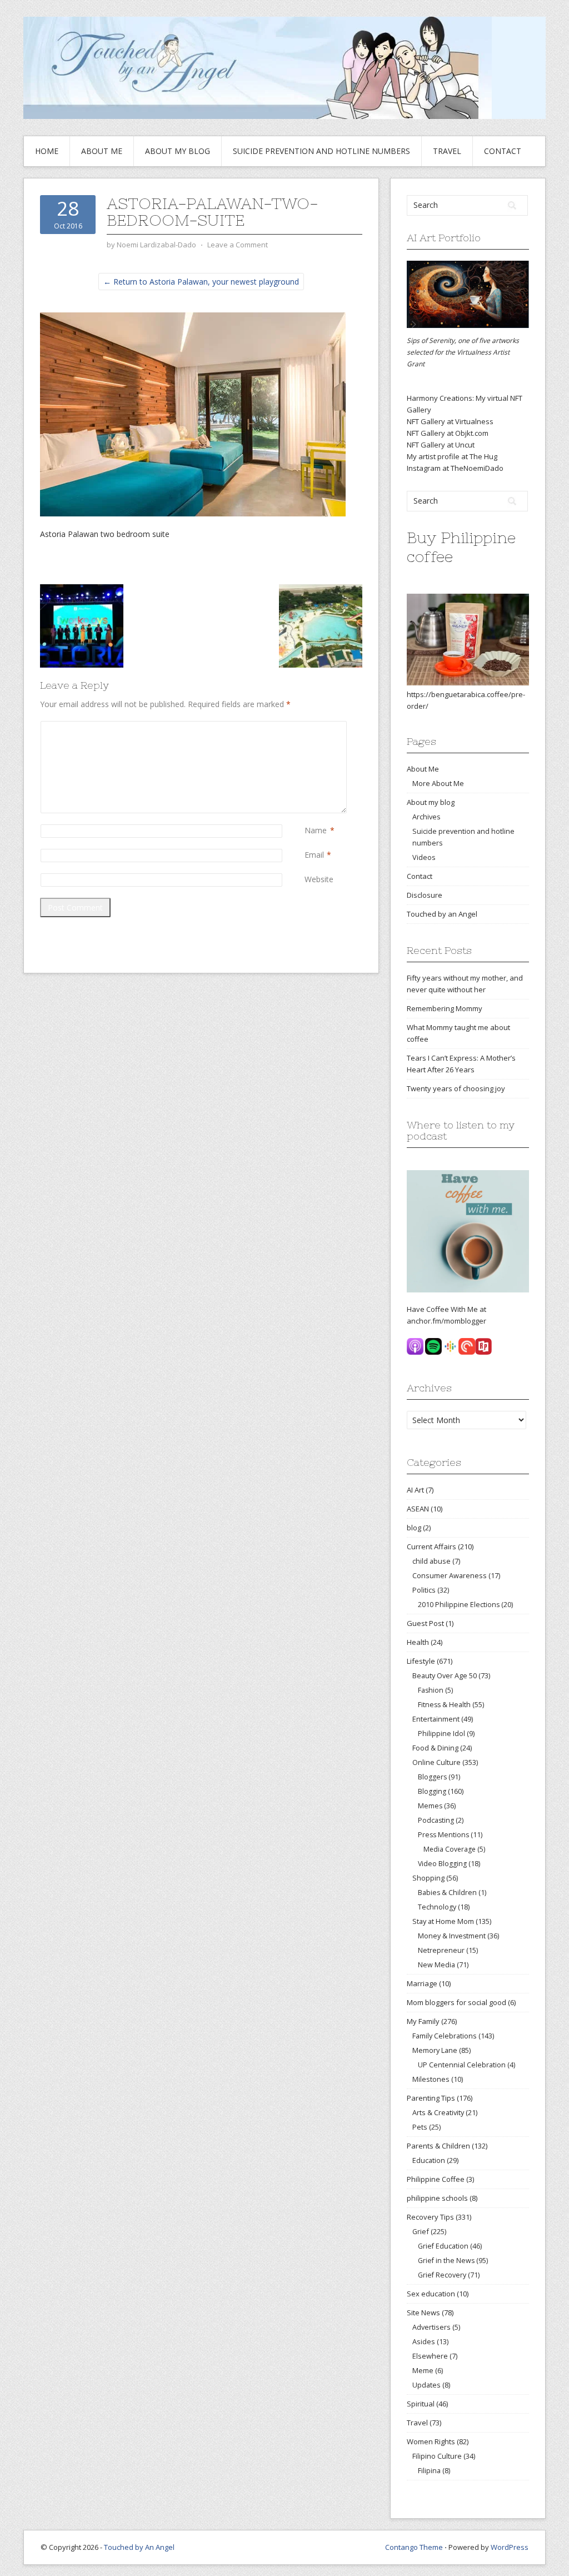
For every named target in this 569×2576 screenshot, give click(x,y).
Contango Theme (414, 2547)
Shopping (428, 1878)
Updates (426, 2385)
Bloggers (432, 1777)
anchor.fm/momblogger (446, 1321)
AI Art (415, 1490)
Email (314, 855)
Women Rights (431, 2441)
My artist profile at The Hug (452, 456)
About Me (102, 151)
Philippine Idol (441, 1734)
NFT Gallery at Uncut (441, 445)
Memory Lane (435, 2050)
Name (316, 830)
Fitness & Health (444, 1705)
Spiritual (421, 2404)
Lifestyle (421, 1661)
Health (418, 1642)
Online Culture (436, 1762)
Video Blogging (442, 1864)
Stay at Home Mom (443, 1921)
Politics (424, 1590)
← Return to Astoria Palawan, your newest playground (201, 282)
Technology (437, 1907)
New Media (436, 1965)
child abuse (431, 1561)
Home (47, 151)
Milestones (431, 2079)
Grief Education (443, 2246)
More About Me (438, 783)
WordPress (510, 2547)
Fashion (431, 1690)
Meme (423, 2370)
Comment (307, 727)
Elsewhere (430, 2356)
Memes (430, 1806)
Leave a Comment (238, 245)
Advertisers (431, 2327)
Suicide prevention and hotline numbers (321, 151)
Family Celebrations (445, 2036)
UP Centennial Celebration (462, 2065)
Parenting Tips (431, 2098)
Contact (503, 151)
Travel (447, 151)
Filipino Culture (437, 2456)
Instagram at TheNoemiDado (455, 468)
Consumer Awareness (450, 1575)
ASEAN (418, 1509)
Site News (423, 2313)
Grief (421, 2231)
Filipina (429, 2471)
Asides (424, 2341)
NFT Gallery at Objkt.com (448, 433)
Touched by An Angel (139, 2547)
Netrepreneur (441, 1950)
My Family (423, 2021)
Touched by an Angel (442, 914)
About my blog (178, 151)
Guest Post (425, 1623)
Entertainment (436, 1719)
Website (319, 879)
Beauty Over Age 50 (445, 1675)
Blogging (432, 1791)
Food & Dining (435, 1748)
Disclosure (425, 895)
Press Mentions (443, 1835)
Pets (420, 2127)
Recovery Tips (430, 2217)
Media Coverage (450, 1849)
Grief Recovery (442, 2275)
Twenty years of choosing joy (456, 1088)
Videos (424, 857)
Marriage (422, 1983)
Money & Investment (452, 1936)
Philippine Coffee (436, 2179)
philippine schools (437, 2198)
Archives (426, 817)
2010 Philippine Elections (459, 1605)
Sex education (431, 2294)
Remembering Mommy (445, 1008)
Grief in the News (446, 2261)
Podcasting (436, 1820)
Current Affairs (431, 1546)
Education (429, 2160)
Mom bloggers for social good (456, 2002)
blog (414, 1528)
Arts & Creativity (438, 2112)
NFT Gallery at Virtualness (450, 421)
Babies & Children (447, 1893)
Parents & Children (438, 2146)
